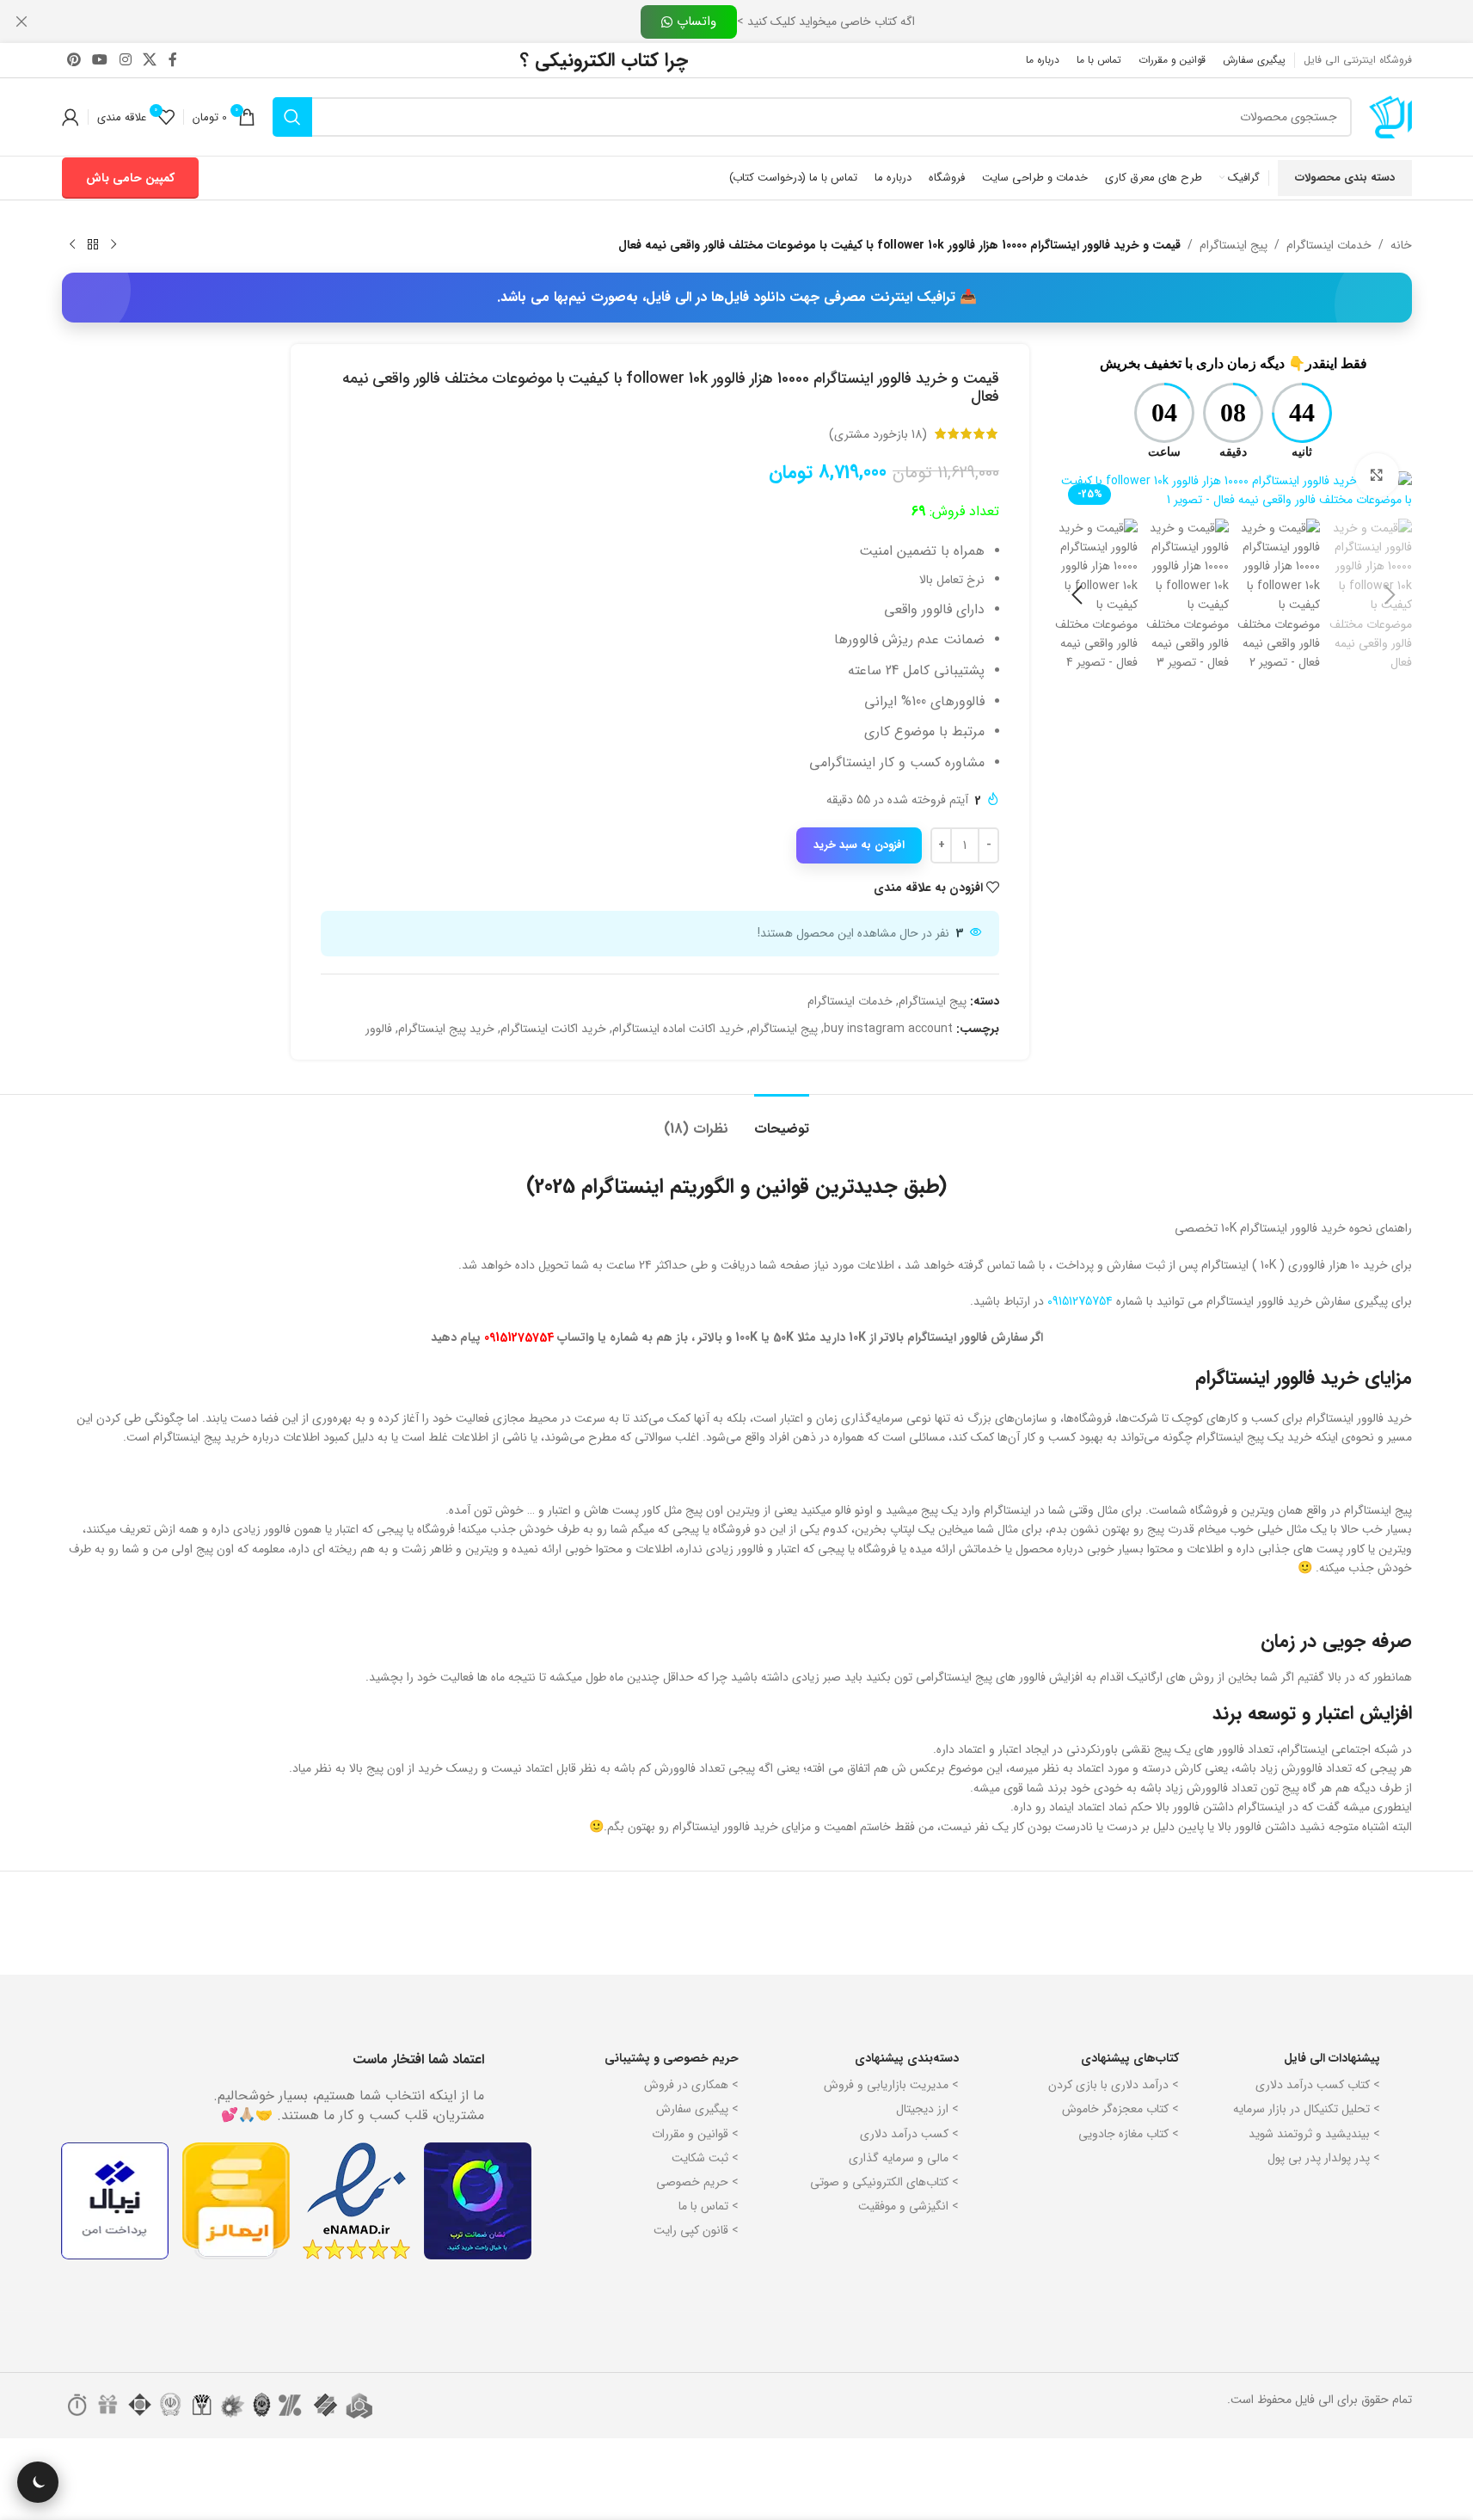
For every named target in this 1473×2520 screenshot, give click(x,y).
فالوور (379, 1029)
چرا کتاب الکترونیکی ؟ (604, 60)
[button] (1390, 595)
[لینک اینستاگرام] (125, 60)
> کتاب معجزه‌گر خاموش (1120, 2109)
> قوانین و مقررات (695, 2134)
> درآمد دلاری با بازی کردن (1114, 2085)
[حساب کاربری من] (71, 117)
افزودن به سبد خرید (859, 845)
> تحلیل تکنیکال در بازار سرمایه (1307, 2109)
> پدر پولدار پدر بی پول (1324, 2158)
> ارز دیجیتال (927, 2109)
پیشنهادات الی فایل (1332, 2058)
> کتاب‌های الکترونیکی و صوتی (884, 2182)
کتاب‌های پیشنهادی (1130, 2058)
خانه (1401, 245)
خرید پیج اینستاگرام (446, 1029)
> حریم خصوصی (697, 2182)
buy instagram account (888, 1029)
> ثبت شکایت (705, 2158)
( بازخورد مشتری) (878, 433)
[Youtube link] (100, 60)
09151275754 (1080, 1301)
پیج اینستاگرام (1234, 245)
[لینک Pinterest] (74, 60)
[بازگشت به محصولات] (93, 245)
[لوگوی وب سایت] (1390, 116)
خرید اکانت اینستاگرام (553, 1029)
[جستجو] (292, 117)
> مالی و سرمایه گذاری (904, 2158)
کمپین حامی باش (130, 178)
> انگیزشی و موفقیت (908, 2206)
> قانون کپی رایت (696, 2230)
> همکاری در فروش (691, 2085)
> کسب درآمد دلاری (909, 2134)
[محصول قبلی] (114, 245)
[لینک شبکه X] (149, 60)
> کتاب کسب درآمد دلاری (1318, 2085)
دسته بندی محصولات (1345, 178)
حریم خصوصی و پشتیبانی (672, 2058)
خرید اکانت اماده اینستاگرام (678, 1029)
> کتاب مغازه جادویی (1129, 2134)
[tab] (782, 1120)
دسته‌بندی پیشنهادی (907, 2058)
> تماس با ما (709, 2206)
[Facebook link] (173, 60)
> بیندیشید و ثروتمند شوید (1314, 2134)
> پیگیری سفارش (697, 2109)
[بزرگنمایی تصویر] (1377, 475)
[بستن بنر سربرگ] (21, 22)
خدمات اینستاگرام (1329, 245)
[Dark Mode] (38, 2482)
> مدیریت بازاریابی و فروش (891, 2085)
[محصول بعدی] (72, 245)
